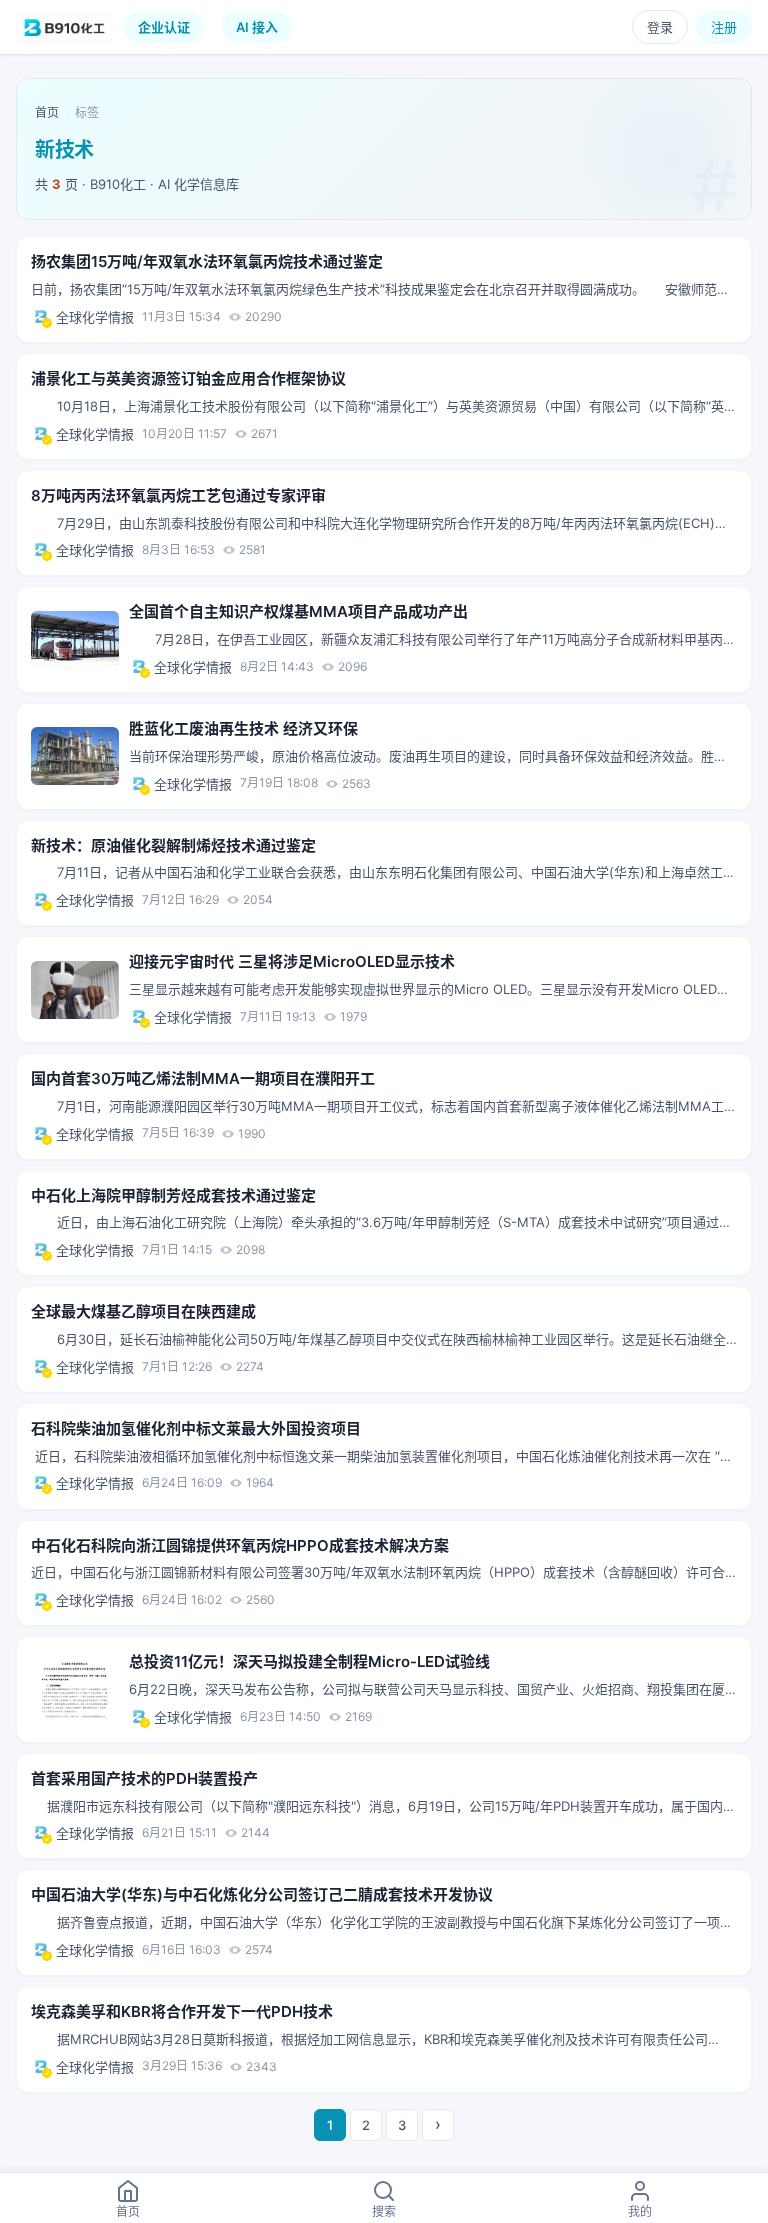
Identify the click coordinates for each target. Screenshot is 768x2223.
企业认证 (164, 27)
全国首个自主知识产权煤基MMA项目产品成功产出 (298, 611)
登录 (660, 27)
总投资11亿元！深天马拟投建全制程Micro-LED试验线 (309, 1661)
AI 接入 (257, 27)
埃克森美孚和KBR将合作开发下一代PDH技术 (182, 2011)
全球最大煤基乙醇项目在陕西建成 (143, 1311)
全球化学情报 (95, 317)
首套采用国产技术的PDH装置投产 (144, 1778)
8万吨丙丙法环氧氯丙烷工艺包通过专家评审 (178, 495)
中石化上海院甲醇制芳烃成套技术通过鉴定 (173, 1195)
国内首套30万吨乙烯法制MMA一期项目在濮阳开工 (203, 1078)
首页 (47, 112)
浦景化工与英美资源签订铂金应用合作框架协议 (188, 378)
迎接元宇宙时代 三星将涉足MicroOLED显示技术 (292, 961)
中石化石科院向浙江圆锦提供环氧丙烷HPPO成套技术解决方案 (240, 1545)
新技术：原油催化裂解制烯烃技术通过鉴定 (173, 845)
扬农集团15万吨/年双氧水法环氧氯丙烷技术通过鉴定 (207, 261)
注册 (724, 27)
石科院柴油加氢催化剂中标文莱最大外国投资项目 (196, 1428)
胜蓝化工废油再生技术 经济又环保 (243, 728)
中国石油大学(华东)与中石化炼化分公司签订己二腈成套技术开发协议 (262, 1894)
